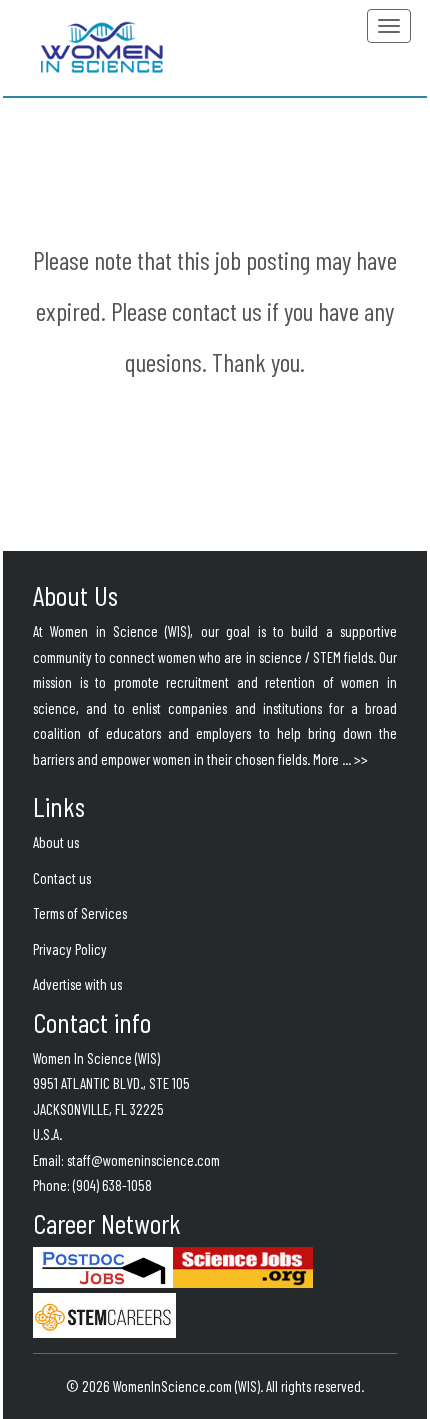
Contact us (62, 878)
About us (56, 842)
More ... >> (340, 759)
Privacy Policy (70, 949)
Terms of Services (80, 913)
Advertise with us (77, 984)
